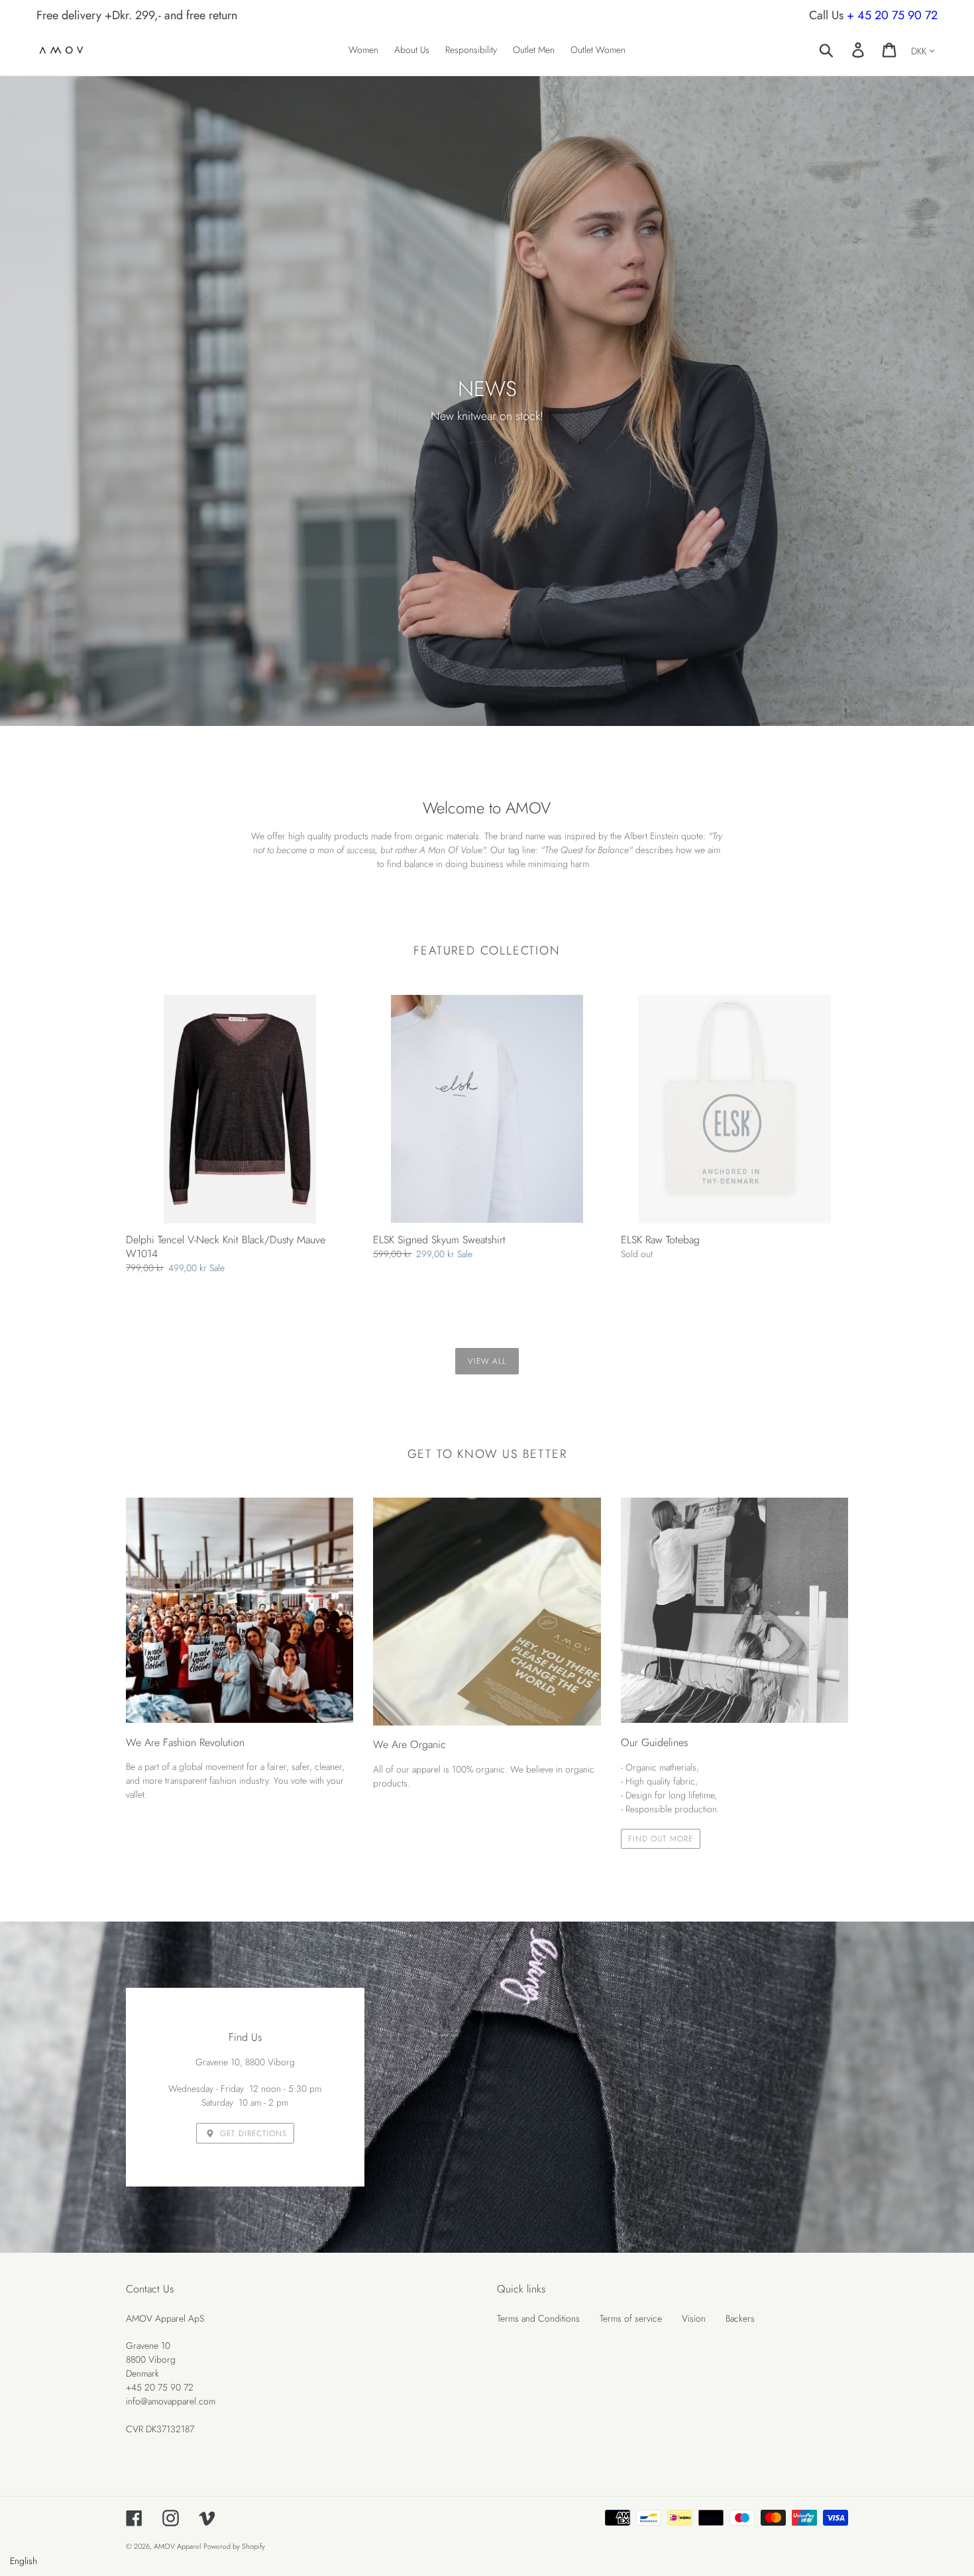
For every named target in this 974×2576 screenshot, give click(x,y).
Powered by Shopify (234, 2546)
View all (487, 1361)
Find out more (661, 1838)
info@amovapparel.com (171, 2401)
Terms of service (631, 2318)
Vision (694, 2318)
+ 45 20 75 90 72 (892, 15)
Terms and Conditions (538, 2318)
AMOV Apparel (177, 2546)
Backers (740, 2318)
